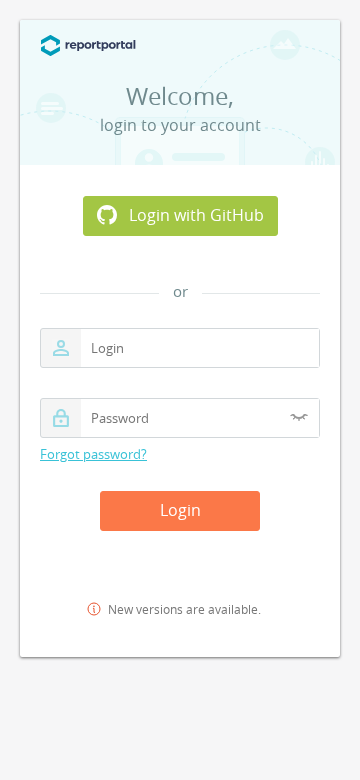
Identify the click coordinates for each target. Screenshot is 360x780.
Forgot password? (93, 454)
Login (180, 510)
